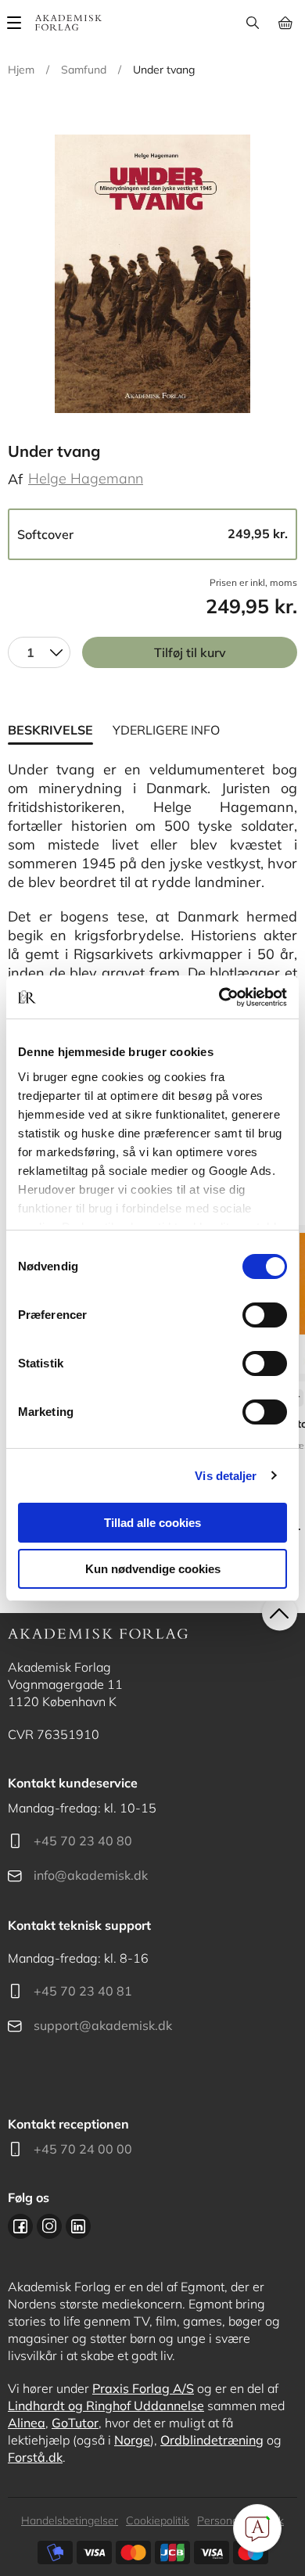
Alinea (27, 2423)
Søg (252, 23)
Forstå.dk (35, 2457)
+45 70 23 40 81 (83, 1991)
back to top (280, 1613)
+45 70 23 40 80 (83, 1841)
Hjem (21, 70)
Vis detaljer (226, 1476)
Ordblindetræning (212, 2440)
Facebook (20, 2226)
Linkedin (78, 2226)
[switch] (265, 1315)
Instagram (49, 2226)
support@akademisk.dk (103, 2025)
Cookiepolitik (158, 2520)
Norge (132, 2440)
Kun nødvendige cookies (153, 1569)
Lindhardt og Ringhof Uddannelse (106, 2405)
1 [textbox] (30, 652)
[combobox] (39, 652)
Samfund (84, 70)
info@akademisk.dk (91, 1875)
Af (15, 479)
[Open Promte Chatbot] (257, 2528)
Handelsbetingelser (70, 2520)
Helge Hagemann (86, 478)
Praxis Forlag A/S (143, 2388)
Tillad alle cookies (152, 1523)
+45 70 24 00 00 (83, 2149)
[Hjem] (68, 23)
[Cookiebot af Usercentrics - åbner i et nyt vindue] (219, 997)
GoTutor (75, 2423)
